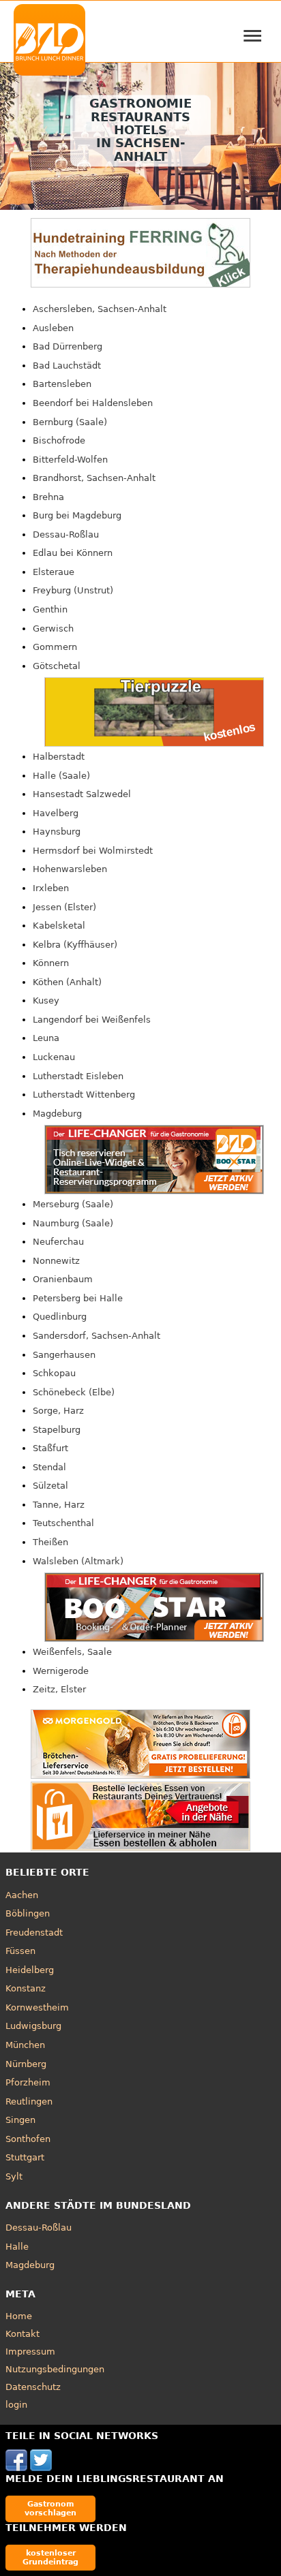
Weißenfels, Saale (72, 1652)
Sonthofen (28, 2139)
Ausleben (53, 328)
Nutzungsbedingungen (55, 2369)
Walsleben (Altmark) (78, 1561)
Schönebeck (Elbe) (74, 1392)
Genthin (50, 609)
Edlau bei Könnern (73, 553)
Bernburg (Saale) (70, 422)
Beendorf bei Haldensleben (93, 403)
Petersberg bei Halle (78, 1298)
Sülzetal (50, 1486)
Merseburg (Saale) (73, 1204)
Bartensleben (62, 384)
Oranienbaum (63, 1279)
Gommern (55, 647)
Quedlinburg (60, 1317)
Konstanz (26, 1988)
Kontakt (23, 2334)
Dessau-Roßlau (66, 534)
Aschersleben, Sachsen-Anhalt (100, 309)
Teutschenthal (63, 1523)
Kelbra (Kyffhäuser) (75, 945)
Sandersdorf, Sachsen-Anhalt (97, 1336)
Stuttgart (25, 2157)
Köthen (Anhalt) (67, 982)
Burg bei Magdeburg (77, 515)
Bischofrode (59, 440)
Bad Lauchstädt (67, 366)
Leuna (46, 1038)
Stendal (49, 1467)
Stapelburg (57, 1430)
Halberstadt (59, 757)
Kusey (46, 1000)
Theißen (50, 1542)
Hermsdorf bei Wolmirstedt (93, 851)
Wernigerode (61, 1671)
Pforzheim (28, 2082)
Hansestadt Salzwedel (82, 794)
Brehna (48, 497)
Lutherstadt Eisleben (78, 1076)
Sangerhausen (64, 1355)
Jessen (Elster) (64, 907)
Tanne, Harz (59, 1505)
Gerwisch (53, 629)
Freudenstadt (34, 1933)
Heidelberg (30, 1970)
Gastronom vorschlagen (50, 2508)
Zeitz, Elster (59, 1689)
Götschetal (57, 666)
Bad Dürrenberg (68, 346)
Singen (20, 2120)
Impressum (30, 2352)
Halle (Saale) (61, 776)
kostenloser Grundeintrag (50, 2557)
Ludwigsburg (33, 2026)
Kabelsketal (59, 926)
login (16, 2405)
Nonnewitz (56, 1261)
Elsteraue (54, 572)
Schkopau (54, 1373)
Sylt (14, 2176)
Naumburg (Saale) (73, 1223)
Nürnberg (26, 2064)
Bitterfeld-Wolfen (70, 460)
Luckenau (54, 1057)
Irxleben (51, 888)
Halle (17, 2247)
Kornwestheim (37, 2007)
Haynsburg (57, 832)
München (25, 2045)
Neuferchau (58, 1242)
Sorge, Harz (58, 1411)
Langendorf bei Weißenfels (92, 1020)
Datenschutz (33, 2387)
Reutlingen (29, 2101)
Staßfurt (50, 1448)
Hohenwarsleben (70, 869)
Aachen (22, 1895)
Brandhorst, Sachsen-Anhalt (94, 478)
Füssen (20, 1951)
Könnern (51, 963)
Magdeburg (57, 1114)
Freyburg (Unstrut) (73, 590)
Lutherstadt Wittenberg (84, 1095)
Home (19, 2316)
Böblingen (28, 1913)
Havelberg (56, 813)
